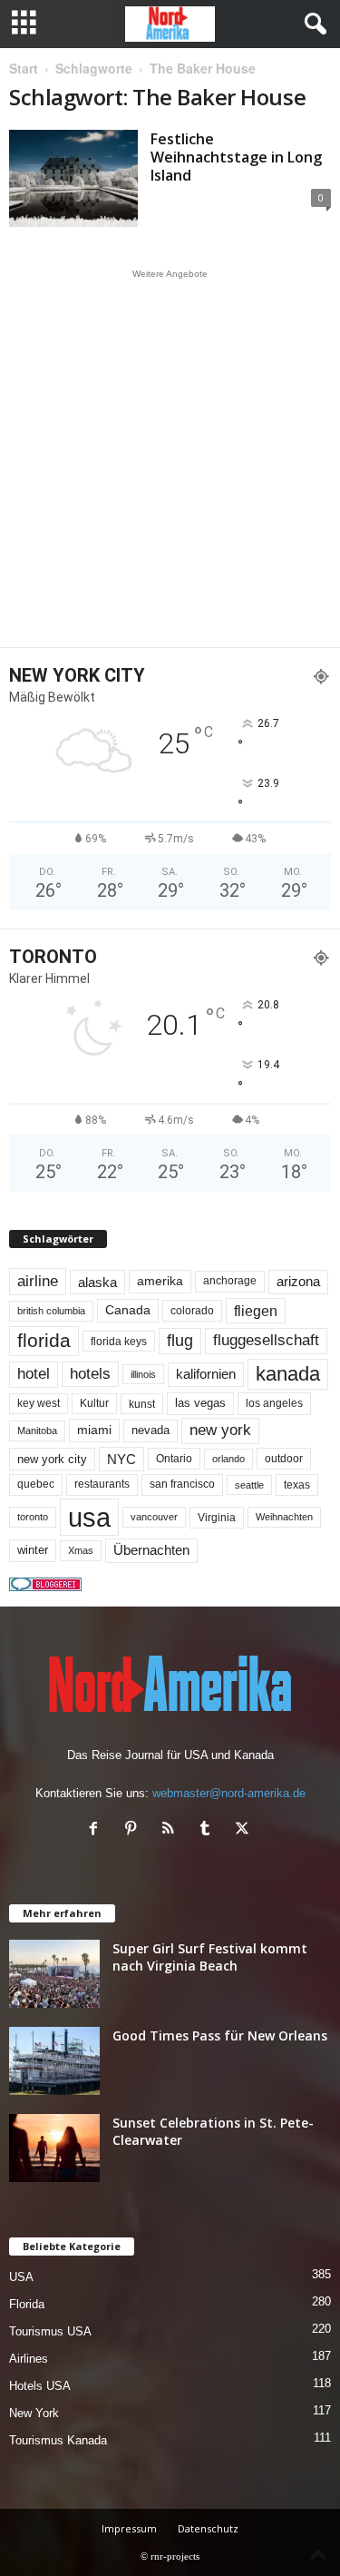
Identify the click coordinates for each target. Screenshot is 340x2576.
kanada (288, 1374)
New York (34, 2413)
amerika (160, 1281)
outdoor (284, 1458)
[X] (244, 1830)
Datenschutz (208, 2528)
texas (297, 1485)
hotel (34, 1374)
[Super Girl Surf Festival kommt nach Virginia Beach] (54, 1974)
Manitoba (37, 1431)
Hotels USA (40, 2386)
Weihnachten (284, 1517)
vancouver (154, 1517)
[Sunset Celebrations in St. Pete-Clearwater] (54, 2148)
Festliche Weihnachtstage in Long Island (236, 157)
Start (24, 68)
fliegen (256, 1311)
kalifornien (206, 1374)
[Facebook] (97, 1830)
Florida (27, 2304)
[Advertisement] (170, 458)
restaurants (102, 1484)
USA (21, 2277)
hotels (90, 1374)
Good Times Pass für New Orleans (220, 2035)
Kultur (94, 1403)
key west (39, 1403)
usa (89, 1517)
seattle (249, 1485)
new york (220, 1430)
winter (33, 1550)
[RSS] (172, 1830)
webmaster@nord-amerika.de (229, 1793)
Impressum (129, 2528)
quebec (36, 1484)
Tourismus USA (50, 2331)
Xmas (81, 1550)
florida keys (119, 1341)
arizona (298, 1282)
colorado (192, 1311)
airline (38, 1281)
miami (94, 1430)
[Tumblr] (209, 1830)
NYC (121, 1459)
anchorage (230, 1281)
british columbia (51, 1311)
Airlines (29, 2359)
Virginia (217, 1518)
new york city (52, 1459)
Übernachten (151, 1550)
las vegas (200, 1403)
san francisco (182, 1484)
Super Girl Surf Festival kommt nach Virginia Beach (210, 1957)
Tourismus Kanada (58, 2440)
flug (180, 1341)
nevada (151, 1430)
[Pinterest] (135, 1830)
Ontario (174, 1459)
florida (44, 1340)
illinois (143, 1374)
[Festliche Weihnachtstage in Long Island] (73, 178)
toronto (33, 1517)
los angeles (274, 1403)
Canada (128, 1310)
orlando (228, 1459)
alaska (97, 1282)
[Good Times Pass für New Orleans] (54, 2061)
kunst (142, 1404)
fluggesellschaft (266, 1340)
